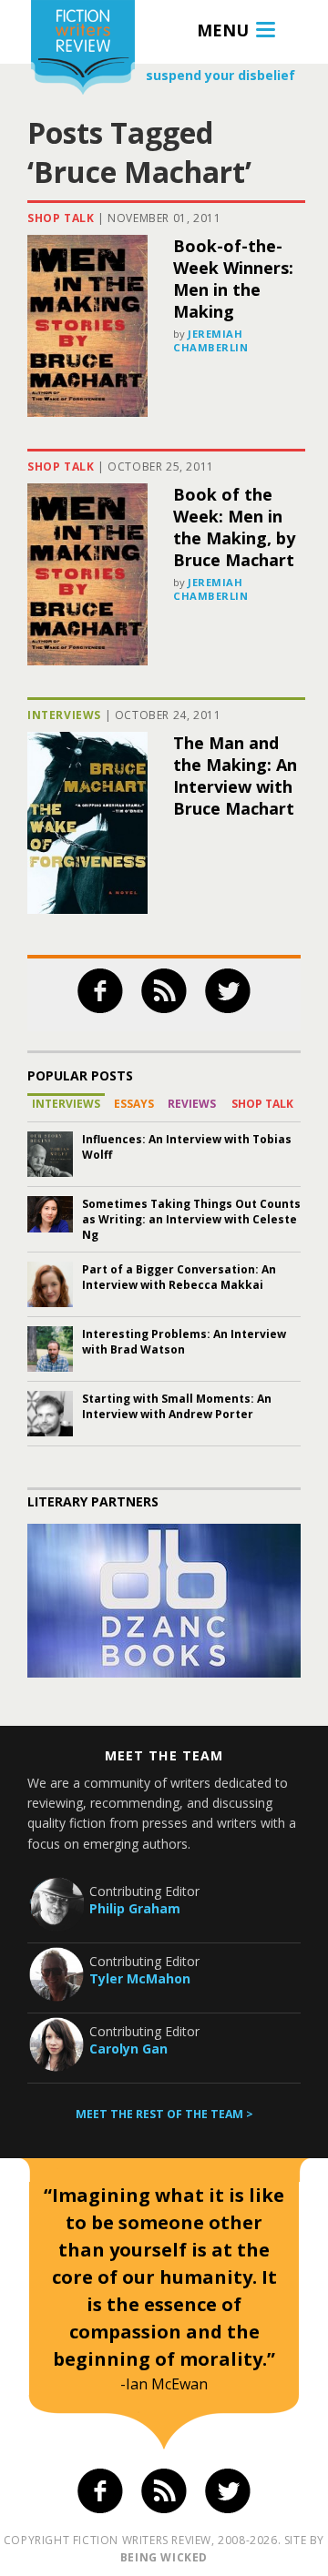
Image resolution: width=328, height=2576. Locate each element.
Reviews (192, 1104)
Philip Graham (135, 1908)
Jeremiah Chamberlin (211, 340)
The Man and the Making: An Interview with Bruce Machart (235, 776)
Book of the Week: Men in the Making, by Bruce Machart (234, 527)
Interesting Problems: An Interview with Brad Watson (184, 1342)
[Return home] (83, 50)
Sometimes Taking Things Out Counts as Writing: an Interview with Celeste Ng (191, 1219)
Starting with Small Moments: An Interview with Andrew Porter (177, 1406)
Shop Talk (61, 218)
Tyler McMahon (140, 1978)
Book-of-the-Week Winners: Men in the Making (233, 279)
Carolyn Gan (128, 2049)
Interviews (64, 715)
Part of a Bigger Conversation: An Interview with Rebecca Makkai (179, 1277)
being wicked (164, 2557)
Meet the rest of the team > (164, 2114)
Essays (134, 1104)
